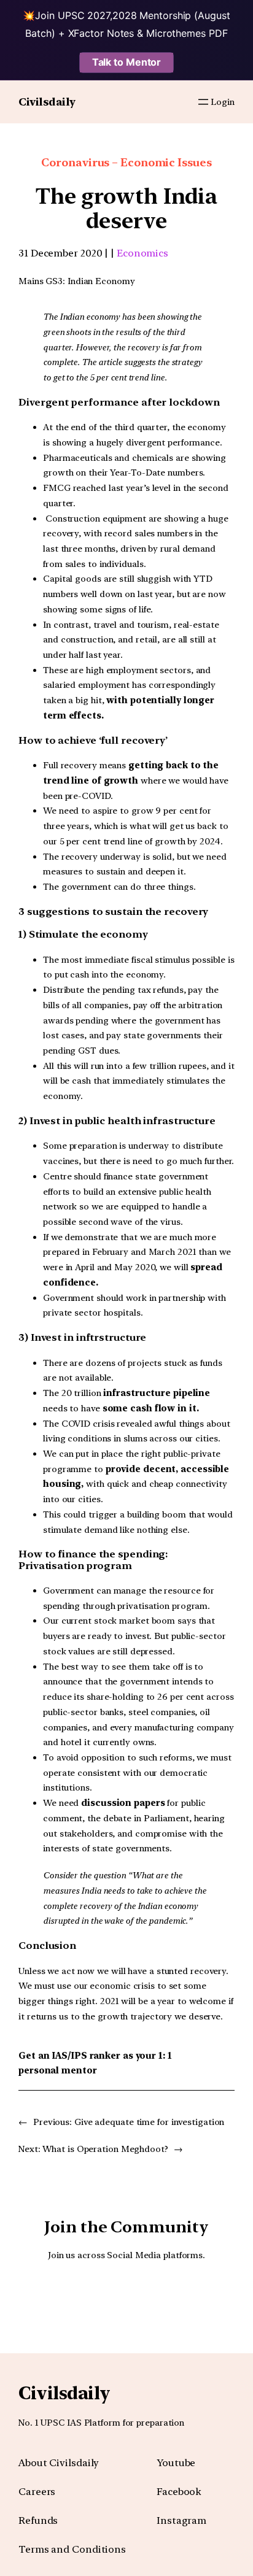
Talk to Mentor (127, 62)
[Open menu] (203, 102)
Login (223, 102)
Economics (142, 253)
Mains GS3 (41, 281)
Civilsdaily (47, 102)
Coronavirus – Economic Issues (126, 162)
